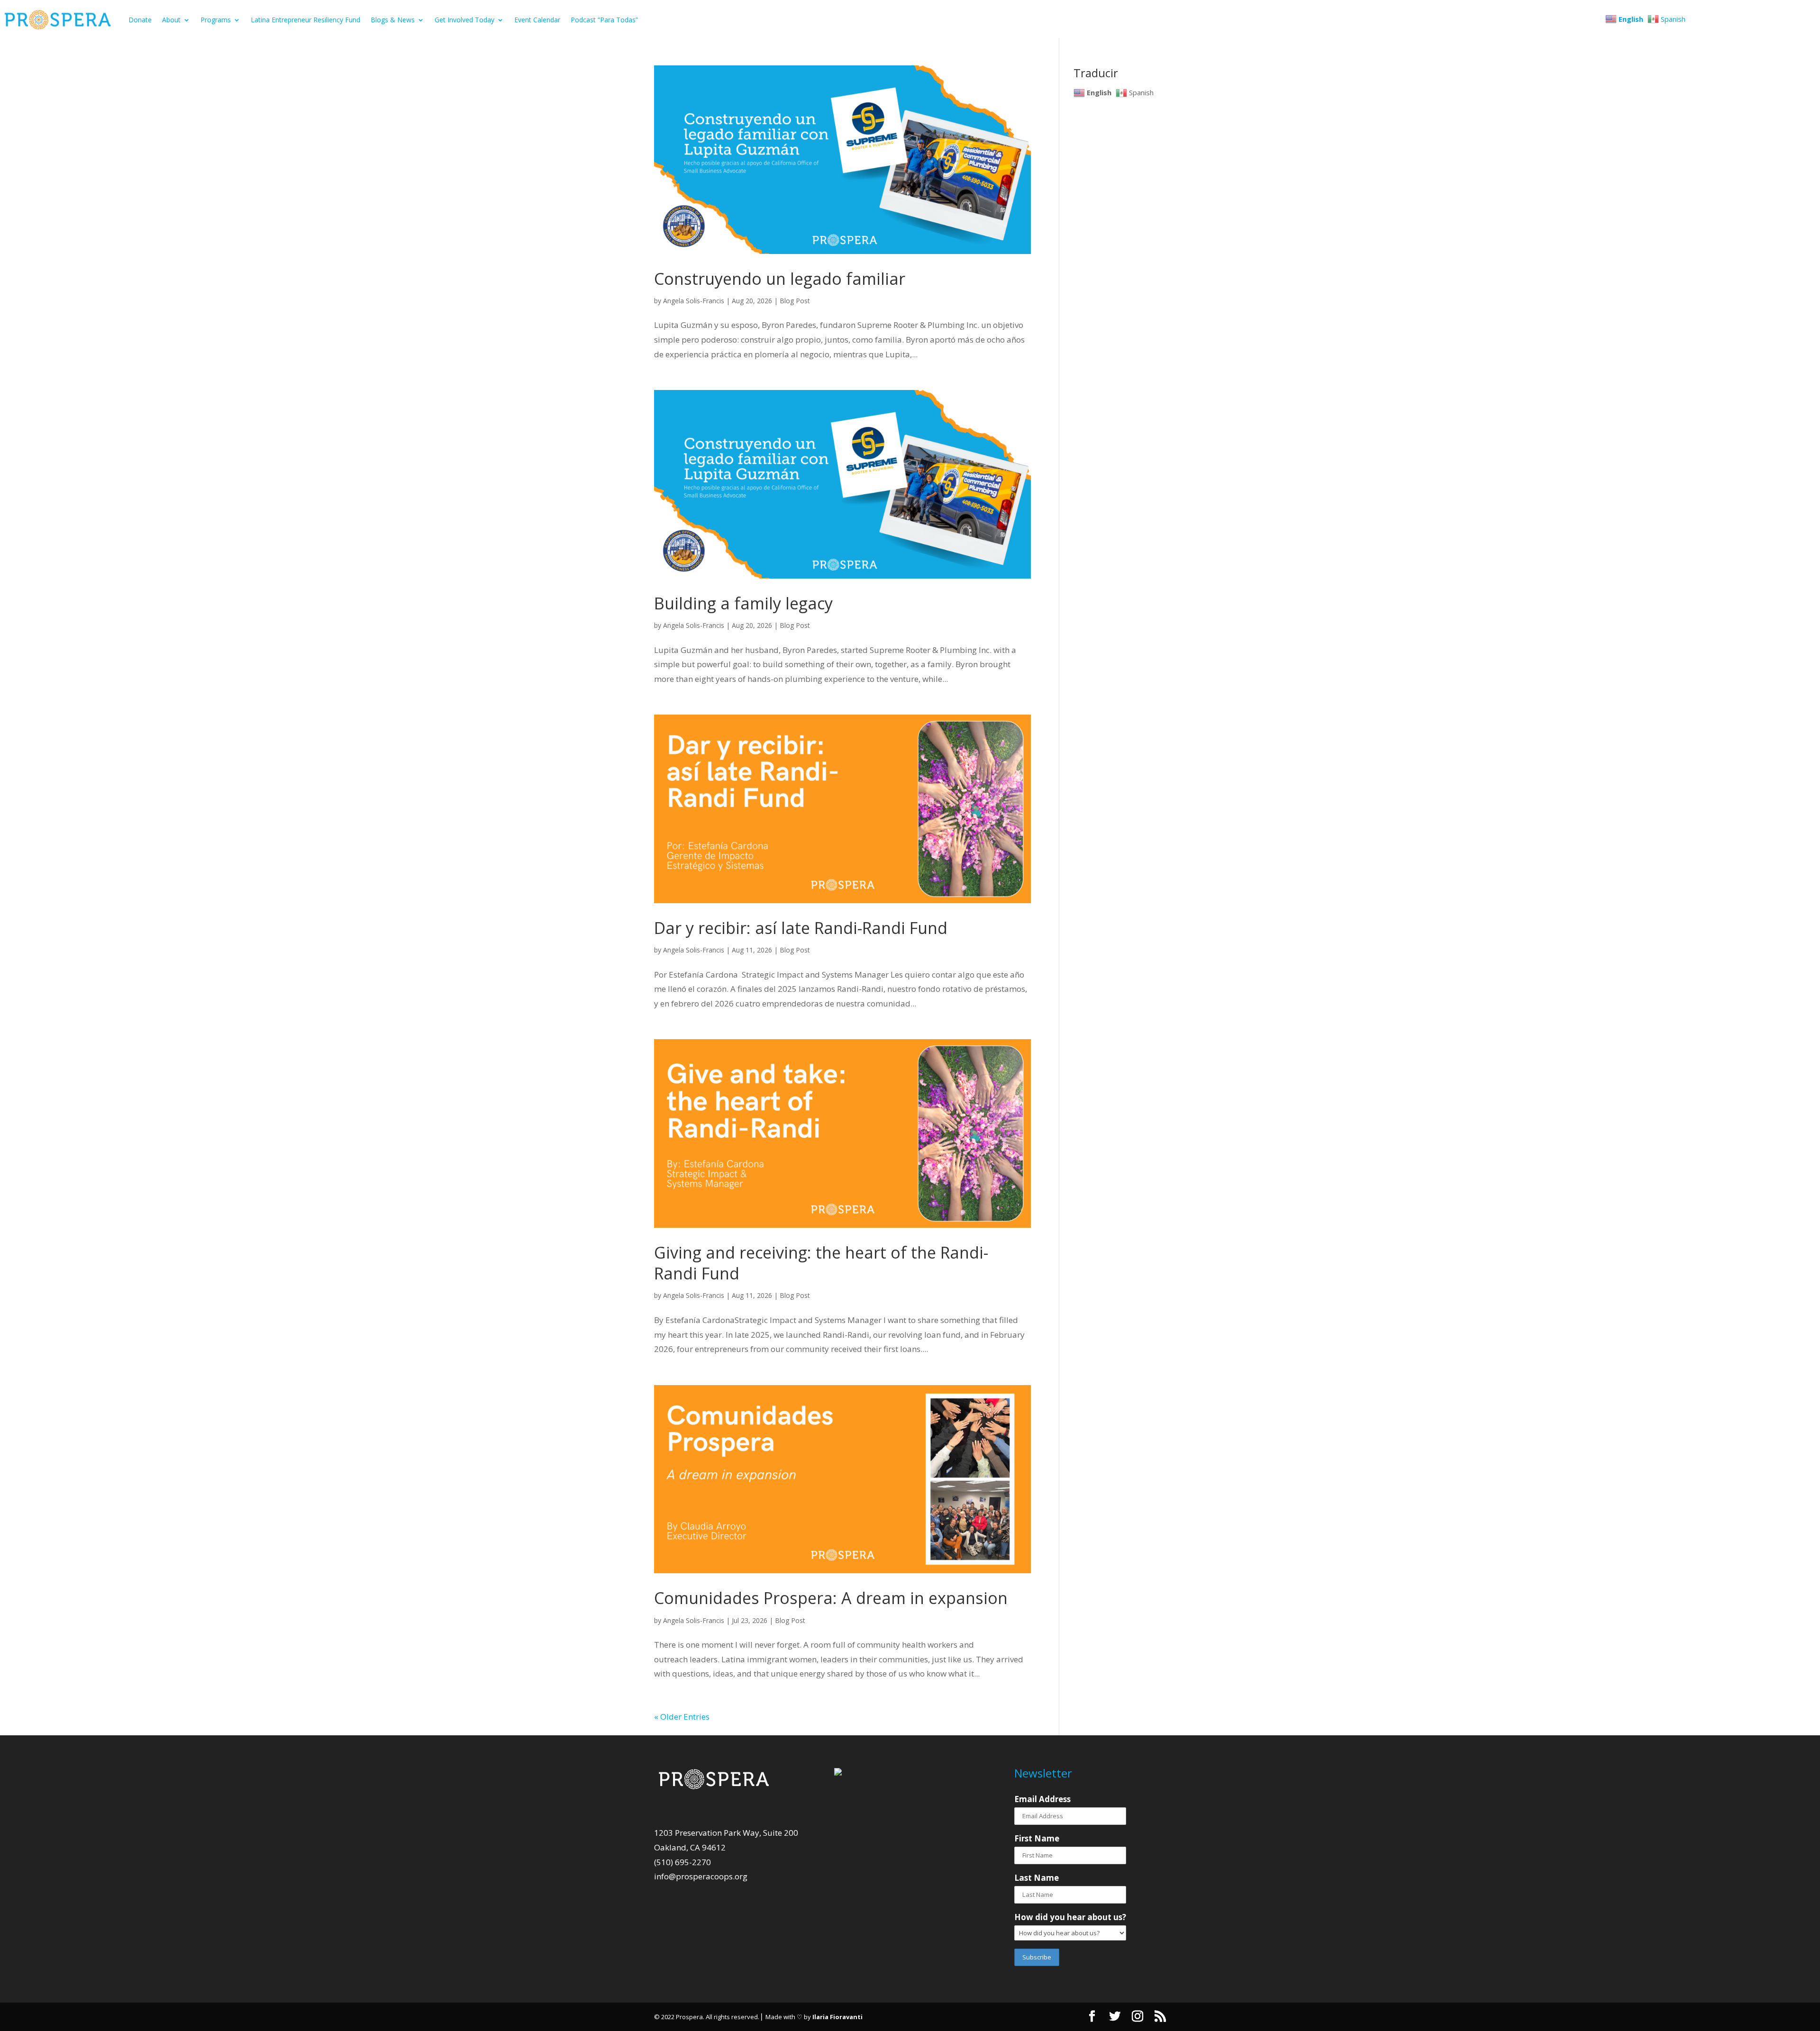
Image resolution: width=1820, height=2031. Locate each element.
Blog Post (795, 301)
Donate (140, 20)
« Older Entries (682, 1717)
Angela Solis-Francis (694, 301)
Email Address (1042, 1799)
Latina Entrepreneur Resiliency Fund (305, 20)
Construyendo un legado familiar (780, 279)
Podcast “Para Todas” (604, 20)
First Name (1037, 1838)
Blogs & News (393, 20)
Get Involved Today (464, 20)
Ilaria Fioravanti (837, 2017)
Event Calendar (537, 20)
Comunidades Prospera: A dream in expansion (831, 1598)
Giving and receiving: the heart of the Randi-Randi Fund (821, 1263)
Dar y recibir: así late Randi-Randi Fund (803, 928)
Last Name (1037, 1878)
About (171, 20)
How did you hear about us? (1070, 1917)
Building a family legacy (743, 603)
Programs (216, 20)
